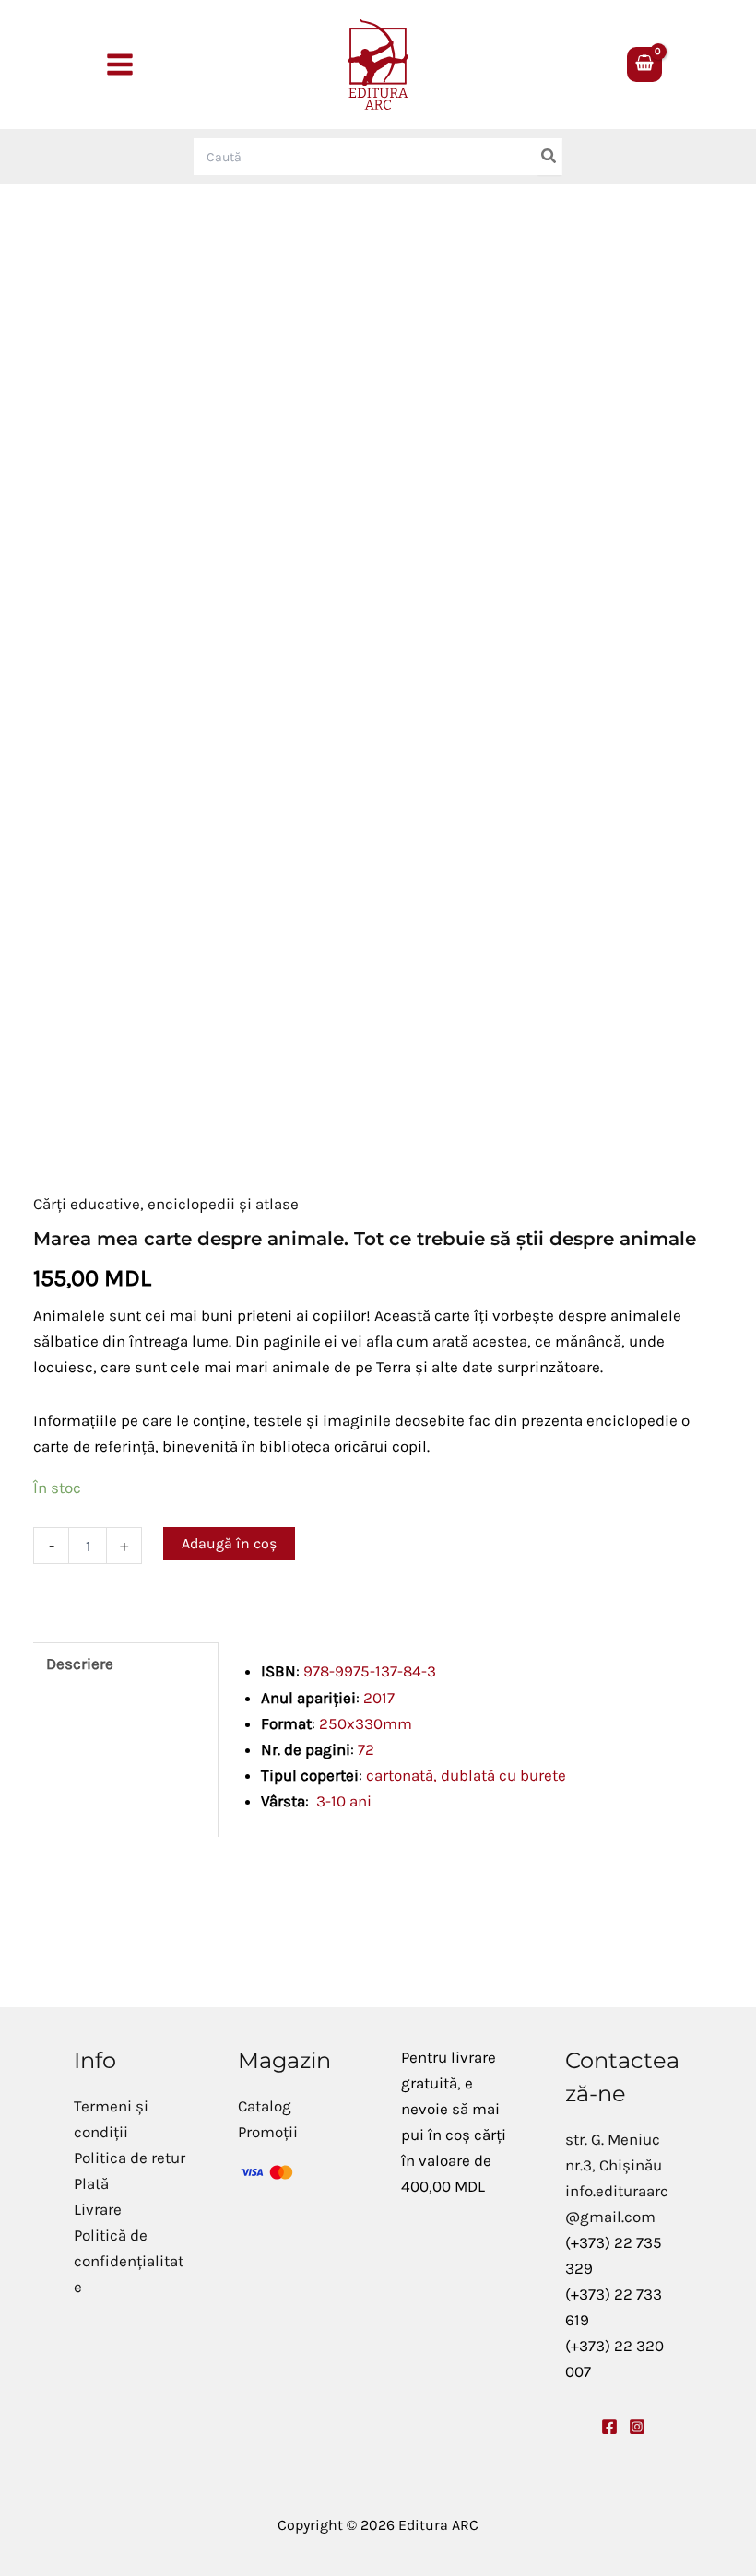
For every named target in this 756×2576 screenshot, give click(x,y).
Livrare (98, 2209)
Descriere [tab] (80, 1664)
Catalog (265, 2106)
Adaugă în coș (229, 1543)
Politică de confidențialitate (129, 2261)
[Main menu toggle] (120, 65)
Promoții (268, 2132)
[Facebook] (609, 2427)
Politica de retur (130, 2158)
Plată (91, 2183)
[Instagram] (637, 2427)
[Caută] (549, 157)
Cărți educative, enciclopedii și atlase (166, 1204)
